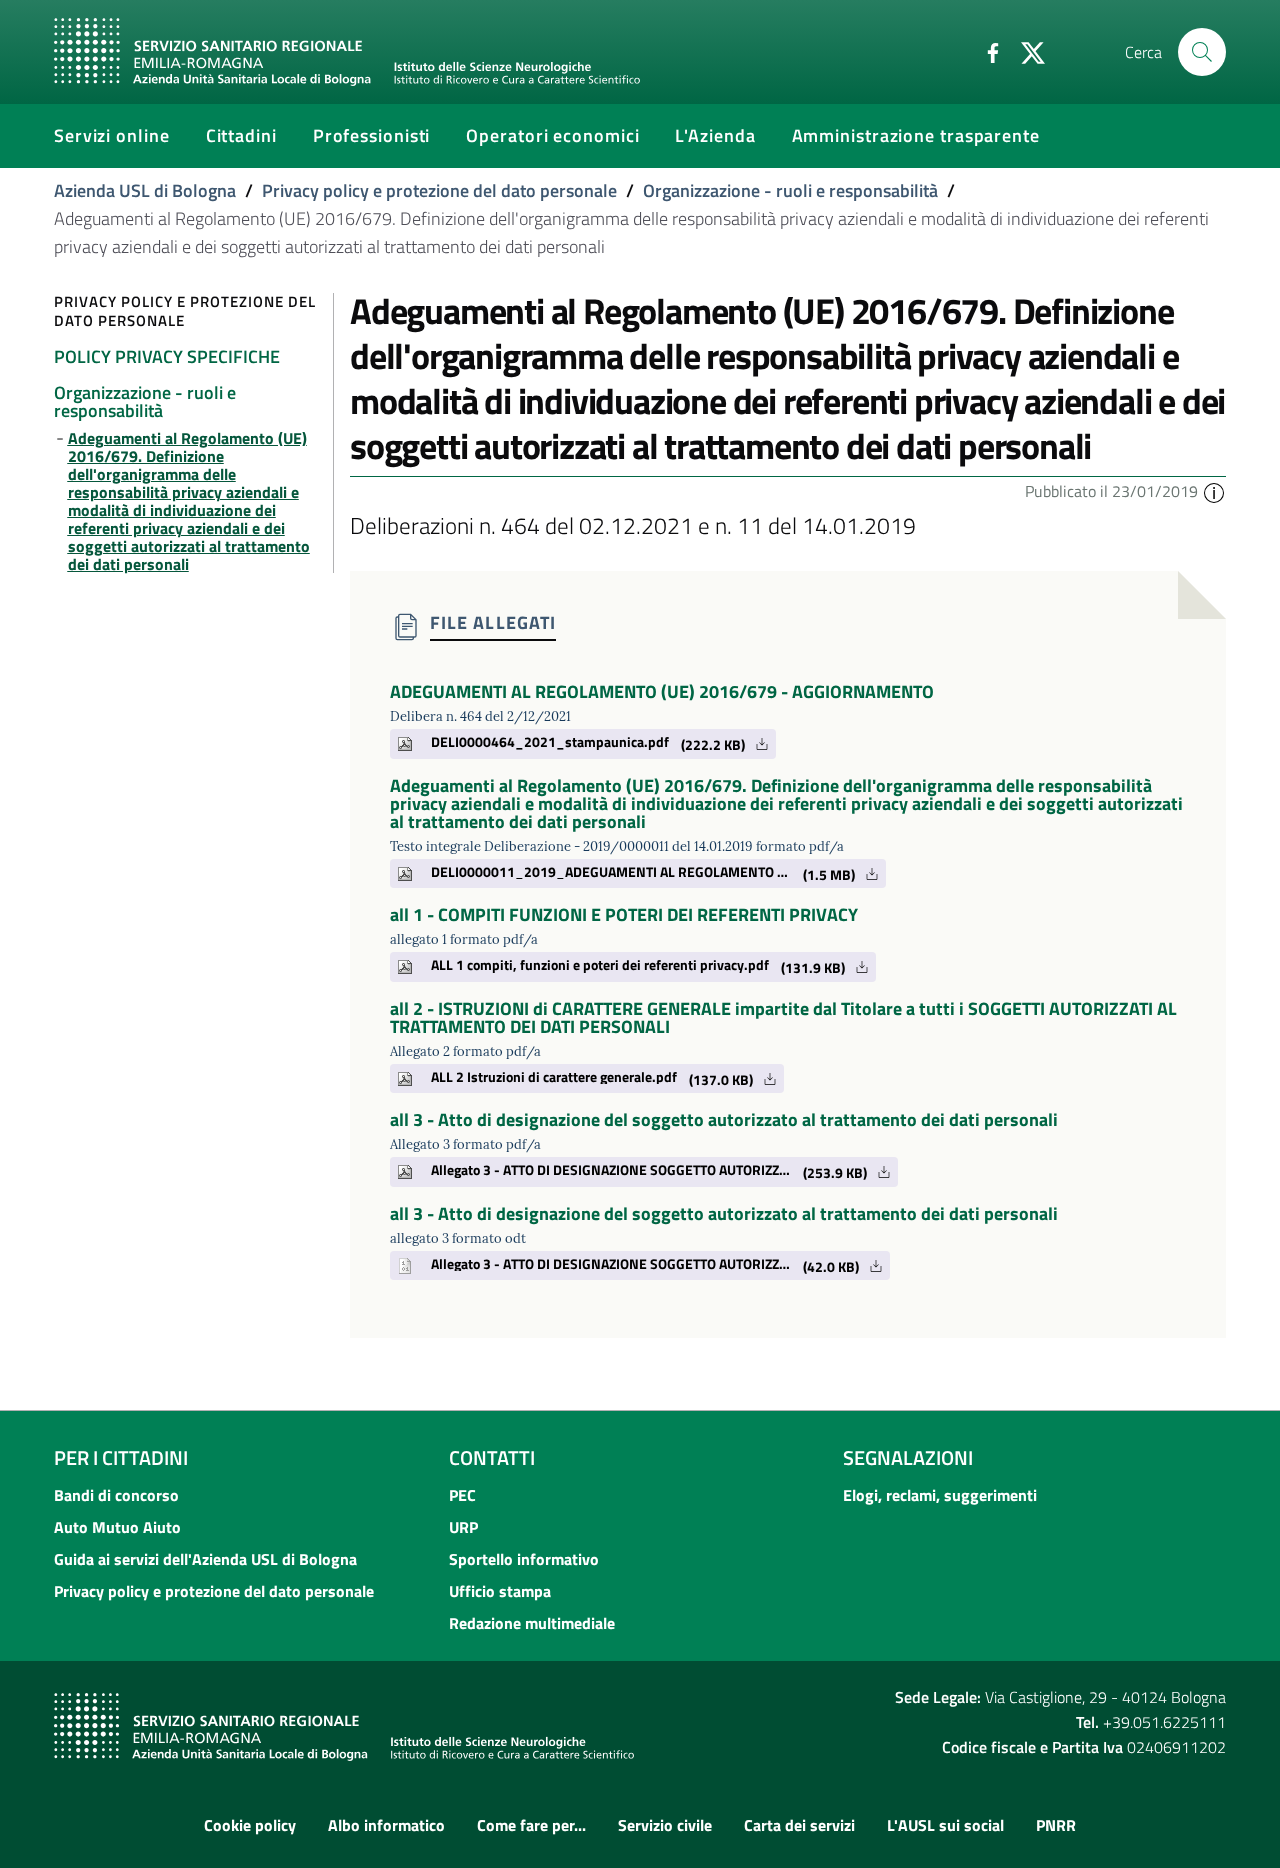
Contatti (492, 1457)
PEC (462, 1495)
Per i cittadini (121, 1457)
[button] (1214, 491)
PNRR (1056, 1825)
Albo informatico (386, 1825)
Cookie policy (250, 1825)
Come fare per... (531, 1825)
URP (463, 1527)
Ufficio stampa (500, 1591)
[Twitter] (1025, 51)
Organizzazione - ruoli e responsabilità (790, 190)
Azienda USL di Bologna (145, 190)
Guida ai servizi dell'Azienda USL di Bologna (205, 1559)
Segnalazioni (908, 1457)
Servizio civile (665, 1825)
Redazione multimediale (532, 1623)
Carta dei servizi (799, 1825)
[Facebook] (985, 51)
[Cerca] (1202, 52)
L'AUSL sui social (945, 1825)
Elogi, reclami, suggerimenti (940, 1495)
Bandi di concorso (116, 1495)
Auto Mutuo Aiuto (117, 1527)
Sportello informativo (524, 1559)
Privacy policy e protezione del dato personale (439, 190)
